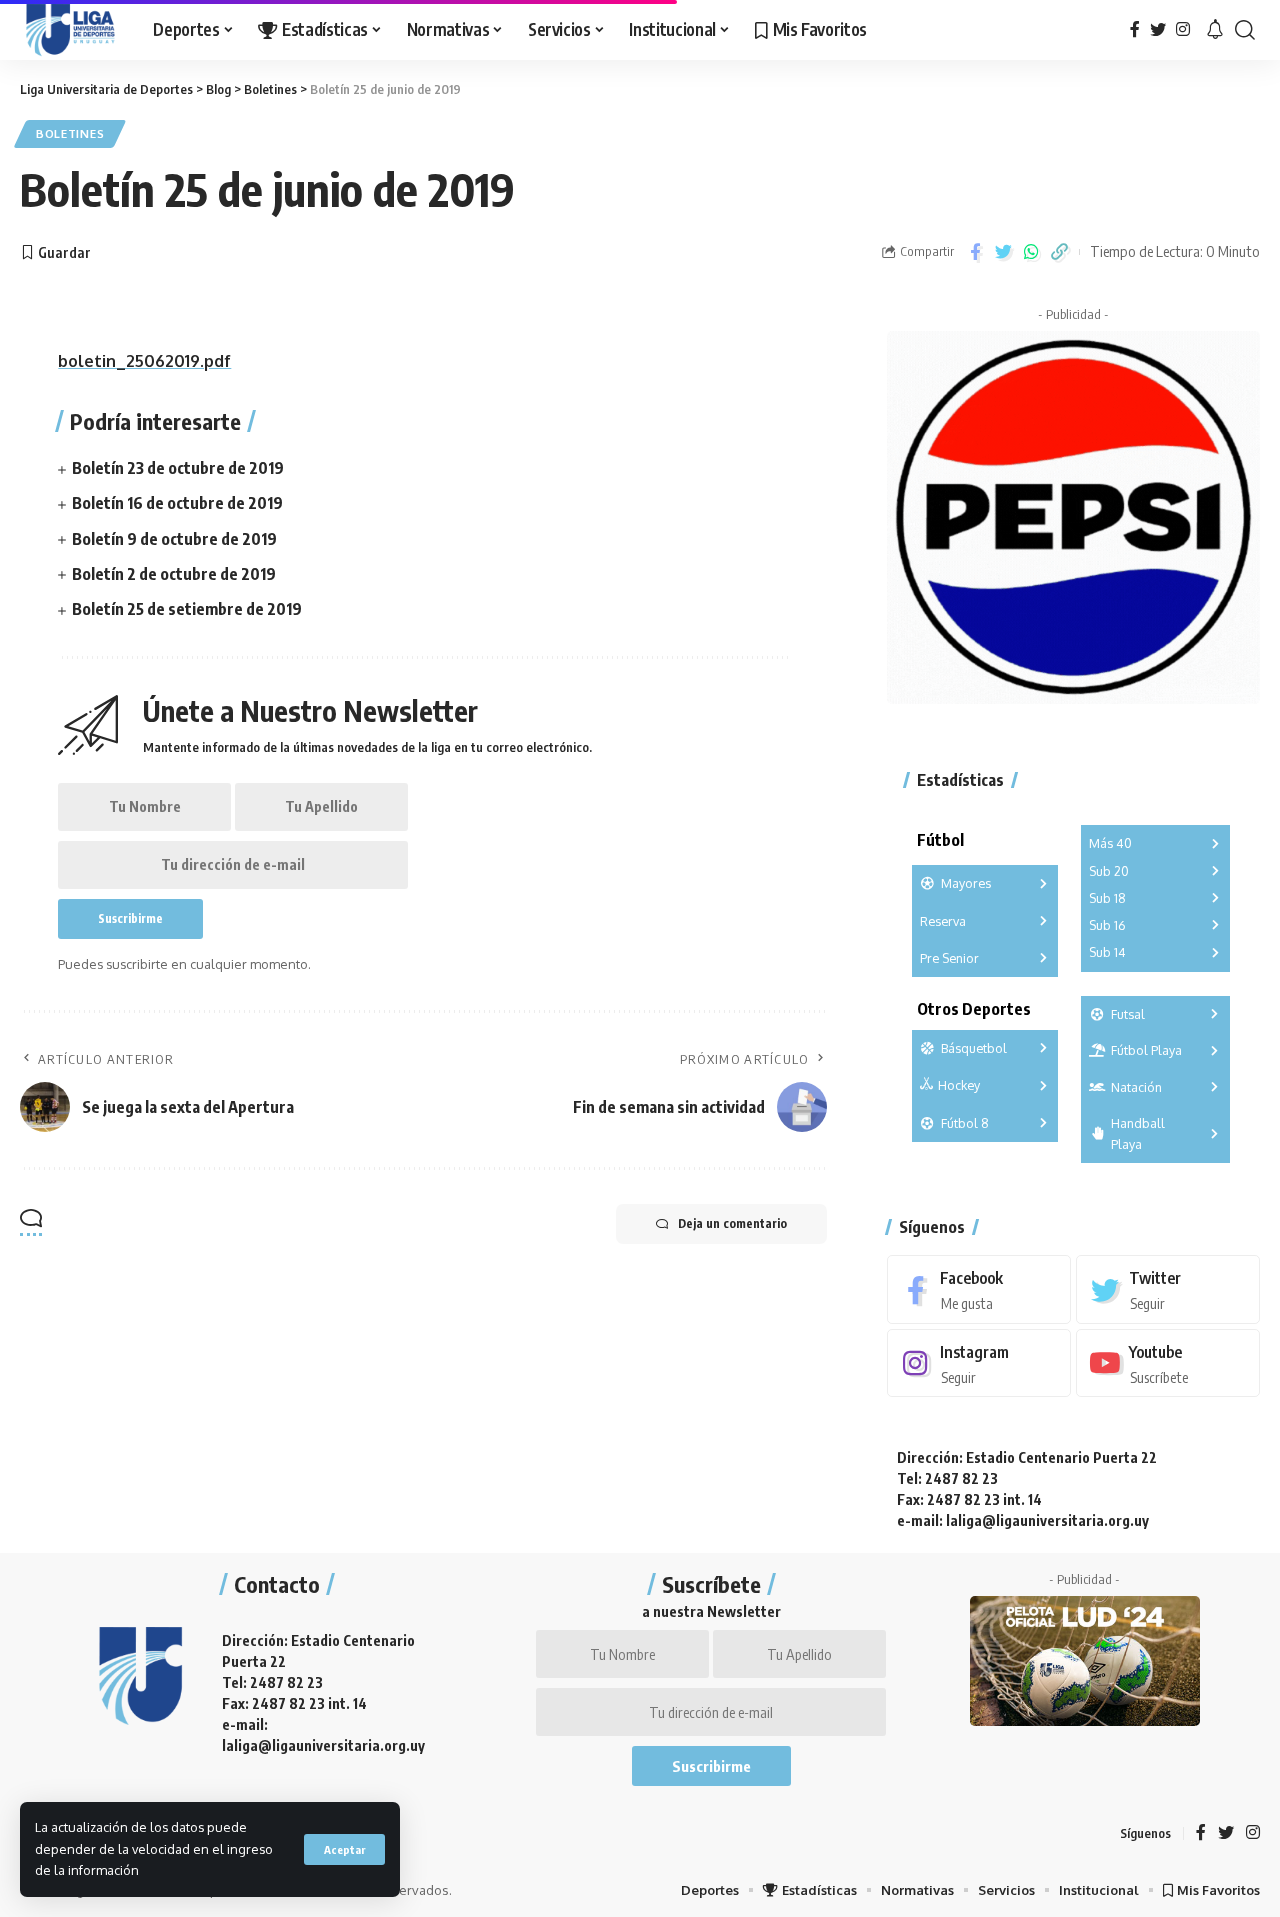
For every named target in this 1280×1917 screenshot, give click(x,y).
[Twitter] (1158, 29)
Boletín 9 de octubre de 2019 (174, 539)
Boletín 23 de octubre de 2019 (178, 468)
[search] (1245, 30)
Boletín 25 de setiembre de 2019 (187, 609)
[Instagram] (1183, 29)
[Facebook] (1135, 29)
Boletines (70, 133)
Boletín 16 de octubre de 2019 (177, 503)
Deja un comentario (732, 1223)
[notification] (1215, 30)
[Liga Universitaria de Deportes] (70, 30)
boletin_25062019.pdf (144, 361)
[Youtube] (1168, 1363)
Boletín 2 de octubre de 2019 (174, 574)
